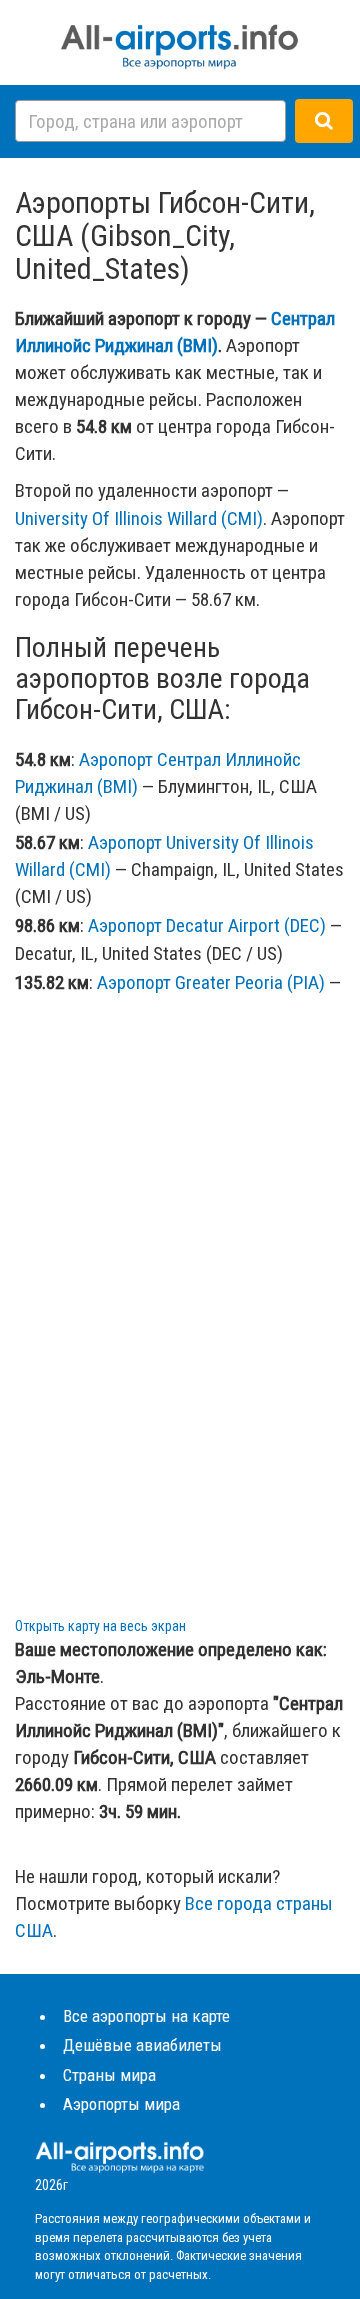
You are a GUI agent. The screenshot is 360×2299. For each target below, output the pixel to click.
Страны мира (109, 2075)
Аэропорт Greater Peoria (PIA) (211, 982)
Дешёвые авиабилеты (142, 2045)
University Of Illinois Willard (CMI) (139, 518)
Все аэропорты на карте (146, 2016)
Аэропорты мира (121, 2104)
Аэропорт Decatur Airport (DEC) (207, 925)
